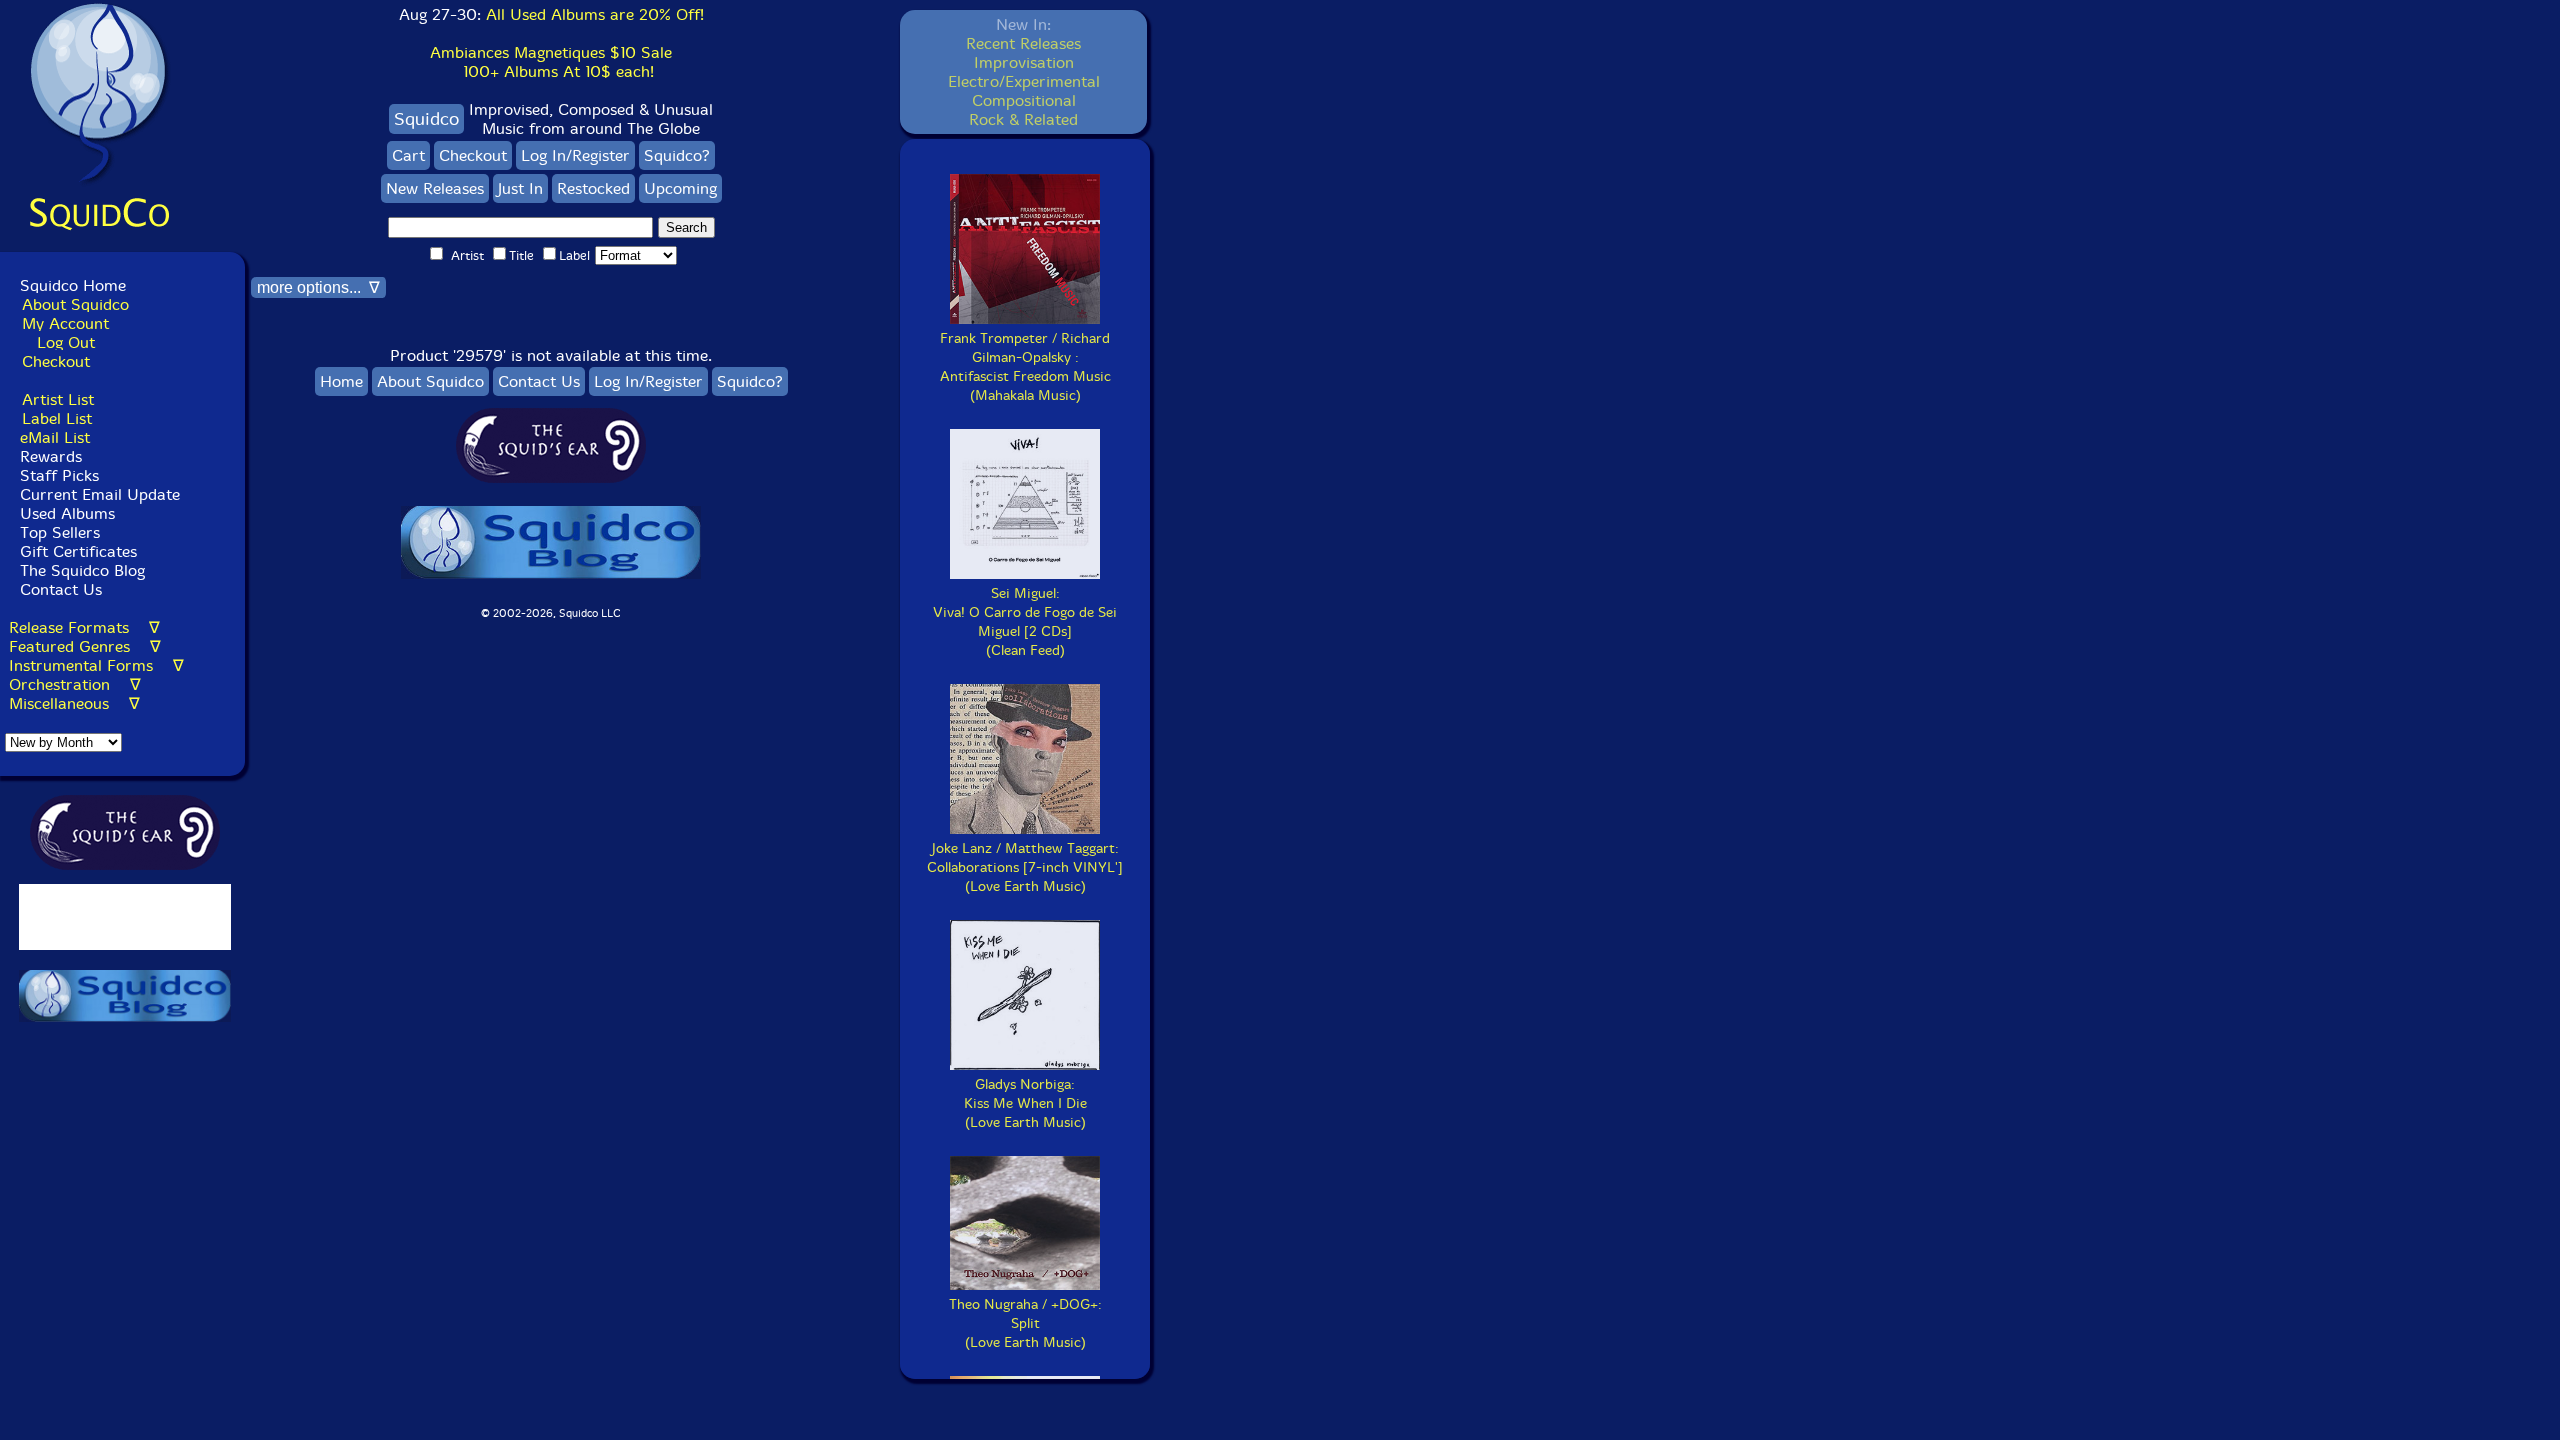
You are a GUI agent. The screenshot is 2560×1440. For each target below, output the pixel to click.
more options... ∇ (318, 287)
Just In (520, 188)
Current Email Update (97, 494)
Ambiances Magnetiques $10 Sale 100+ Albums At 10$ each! (551, 62)
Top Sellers (60, 532)
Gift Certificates (78, 551)
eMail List (55, 437)
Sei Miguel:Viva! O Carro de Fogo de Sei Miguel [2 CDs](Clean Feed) (1025, 622)
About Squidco (75, 304)
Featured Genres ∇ (85, 646)
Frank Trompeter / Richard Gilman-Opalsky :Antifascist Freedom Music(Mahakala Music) (1025, 367)
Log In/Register (575, 155)
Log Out (66, 342)
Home (341, 381)
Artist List (58, 399)
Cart (408, 155)
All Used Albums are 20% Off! (595, 14)
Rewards (51, 456)
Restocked (593, 188)
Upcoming (680, 188)
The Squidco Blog (82, 570)
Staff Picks (59, 475)
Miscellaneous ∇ (74, 703)
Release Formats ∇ (84, 627)
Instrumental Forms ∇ (96, 665)
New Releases (435, 188)
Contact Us (58, 589)
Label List (57, 418)
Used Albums (67, 513)
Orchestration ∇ (75, 684)
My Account (65, 323)
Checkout (56, 361)
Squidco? (677, 155)
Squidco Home (73, 285)
